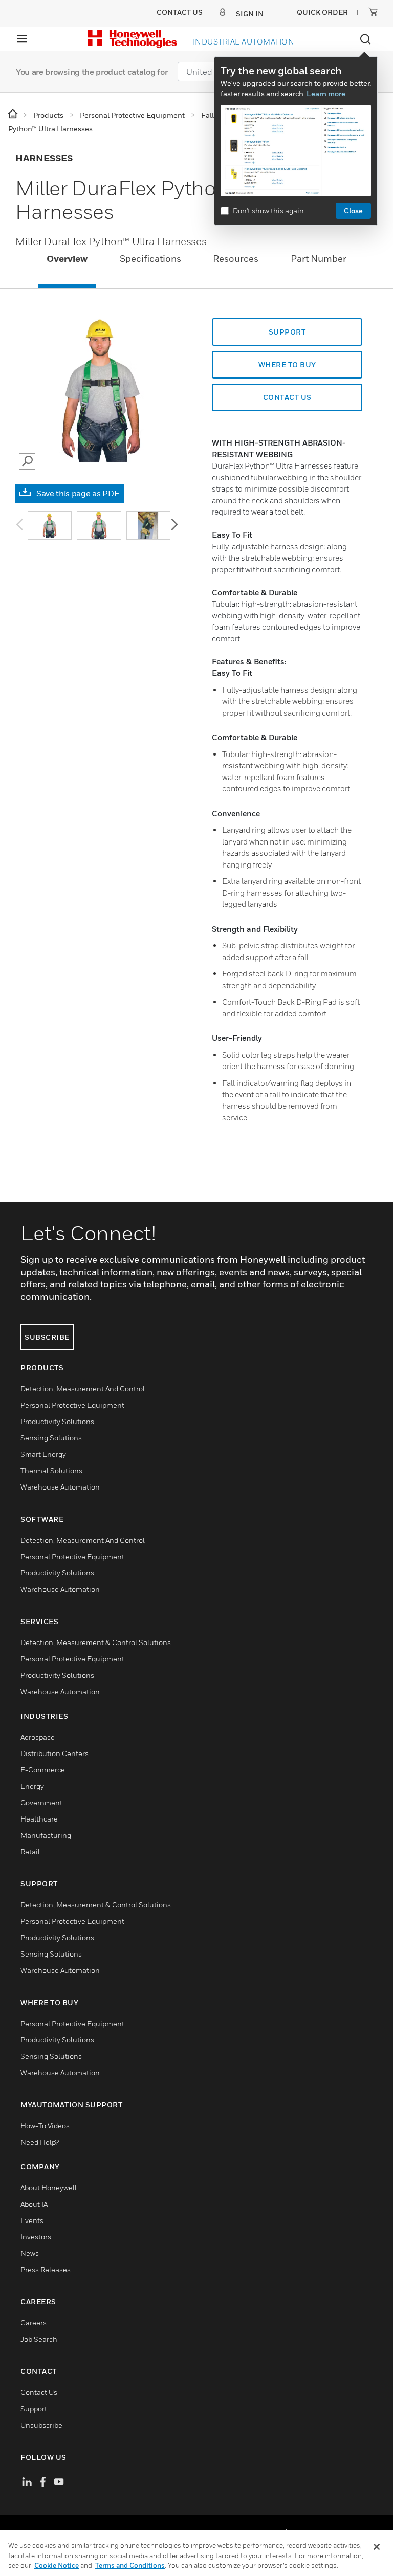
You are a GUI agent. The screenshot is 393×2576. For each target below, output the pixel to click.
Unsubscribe (41, 2425)
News (30, 2253)
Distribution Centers (54, 1753)
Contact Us (39, 2392)
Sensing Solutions (51, 1438)
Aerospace (38, 1737)
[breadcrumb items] (14, 114)
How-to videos (45, 2126)
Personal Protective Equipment (72, 1405)
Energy (32, 1786)
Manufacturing (46, 1835)
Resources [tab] (236, 259)
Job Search (39, 2339)
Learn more (326, 93)
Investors (36, 2237)
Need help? (40, 2142)
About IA (34, 2204)
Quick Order (322, 12)
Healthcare (39, 1819)
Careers (34, 2323)
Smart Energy (43, 1454)
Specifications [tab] (150, 259)
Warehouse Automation (60, 1487)
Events (32, 2220)
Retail (30, 1851)
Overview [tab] (67, 259)
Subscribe (47, 1337)
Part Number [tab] (319, 259)
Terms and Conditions (130, 2565)
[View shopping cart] (373, 12)
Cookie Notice (57, 2565)
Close (353, 210)
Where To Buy (287, 364)
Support (287, 332)
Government (41, 1802)
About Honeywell (49, 2188)
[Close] (377, 2547)
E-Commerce (43, 1770)
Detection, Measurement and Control (83, 1389)
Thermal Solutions (51, 1470)
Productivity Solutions (57, 1421)
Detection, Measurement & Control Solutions (96, 1642)
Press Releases (46, 2269)
